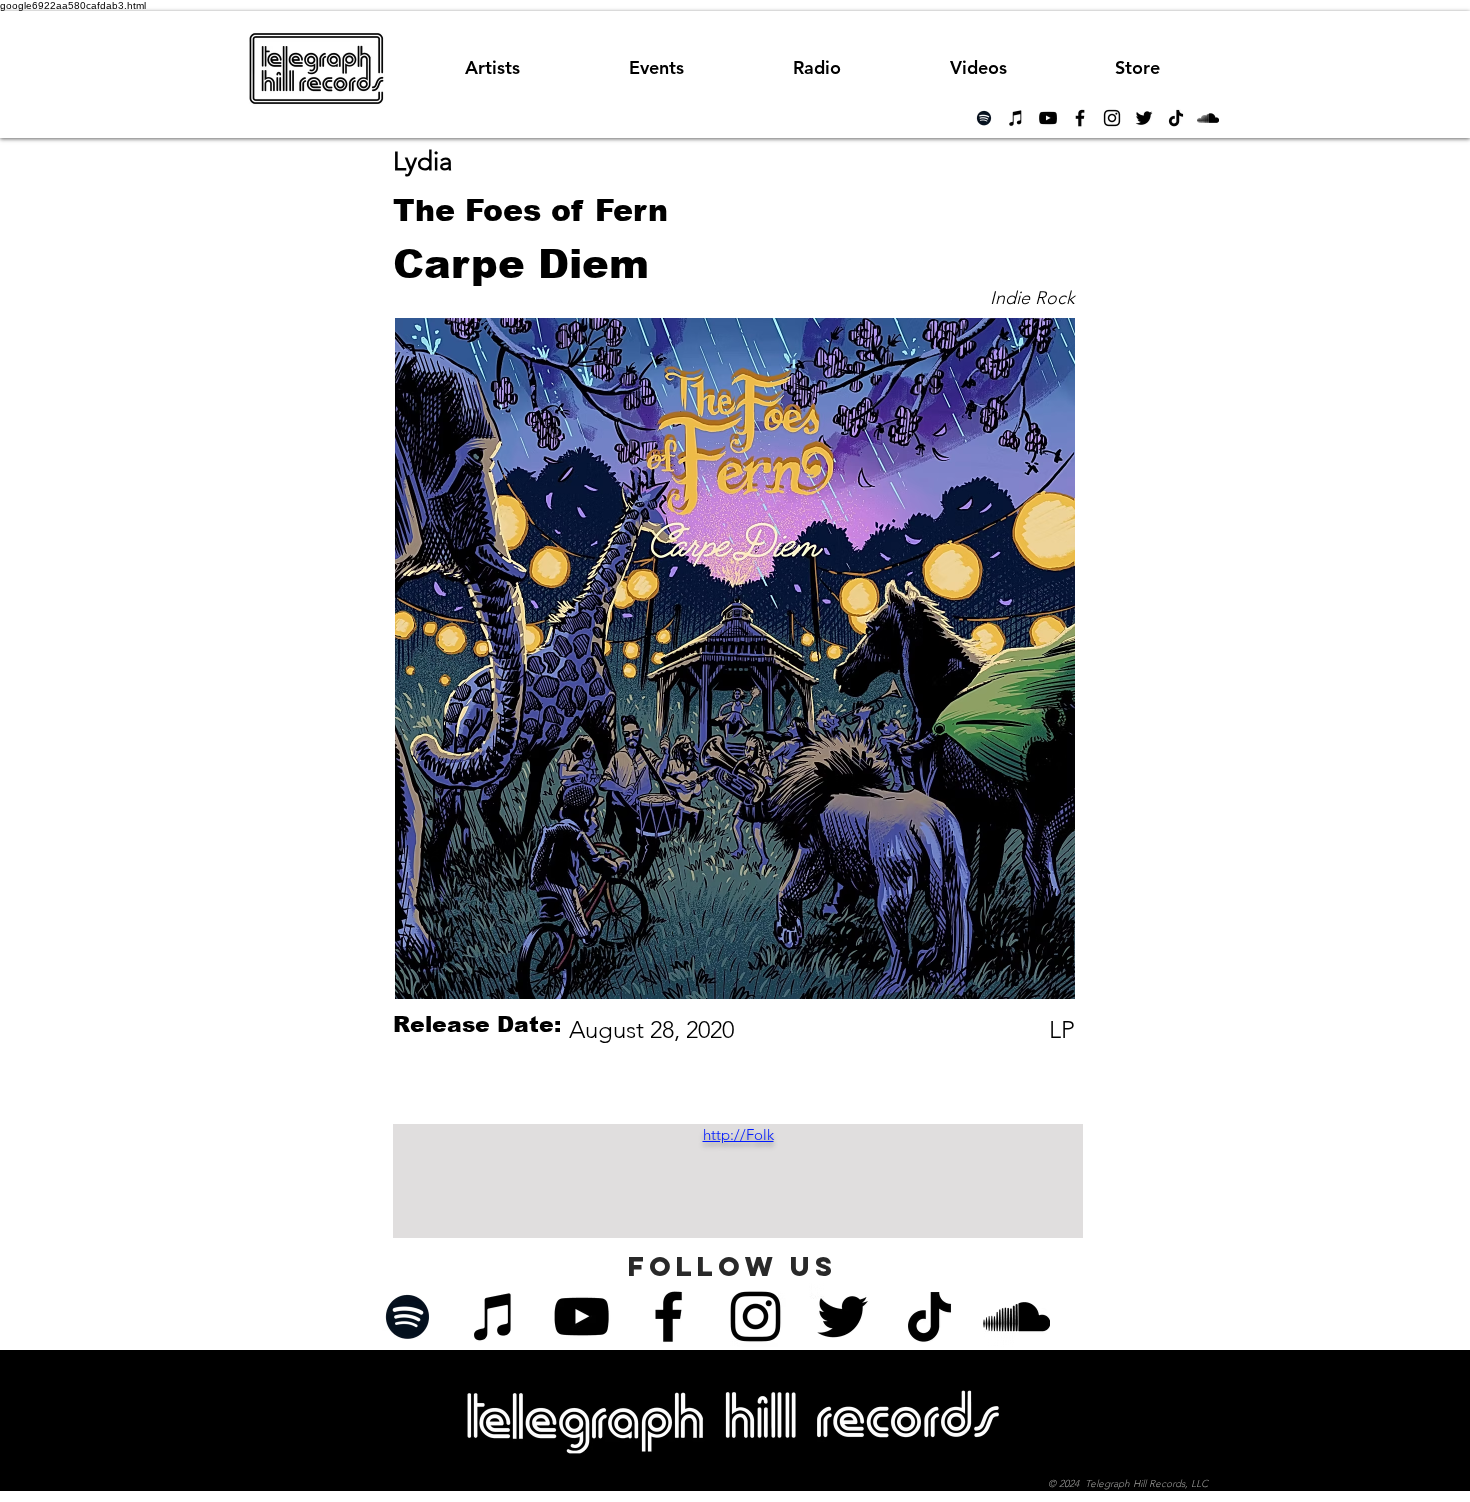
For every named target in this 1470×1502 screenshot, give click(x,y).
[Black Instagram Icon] (1112, 118)
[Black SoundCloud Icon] (1208, 118)
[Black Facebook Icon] (1080, 118)
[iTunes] (1016, 118)
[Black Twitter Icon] (1144, 118)
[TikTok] (1176, 118)
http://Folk (738, 1134)
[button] (816, 68)
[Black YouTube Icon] (1048, 118)
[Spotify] (984, 118)
